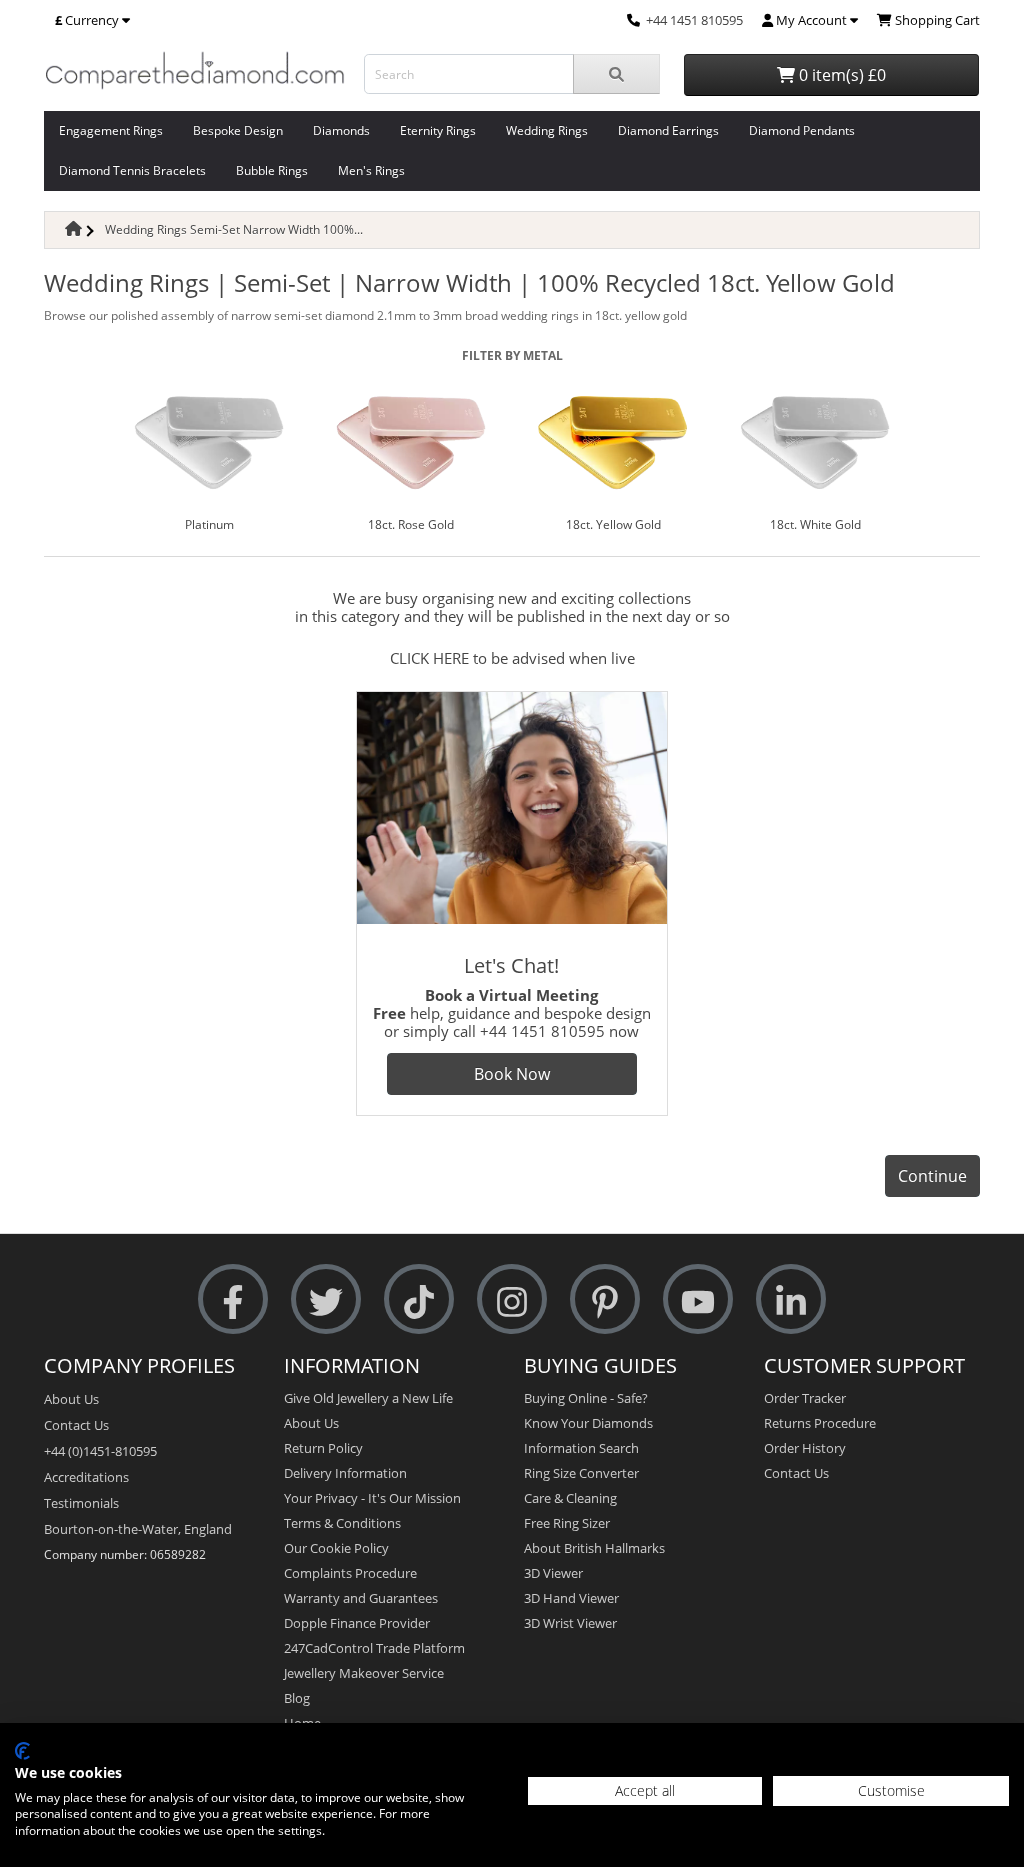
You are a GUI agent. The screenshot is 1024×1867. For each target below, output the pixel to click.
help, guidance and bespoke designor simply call (512, 1013)
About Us (71, 1399)
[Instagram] (512, 1299)
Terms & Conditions (342, 1523)
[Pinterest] (605, 1299)
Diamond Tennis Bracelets (132, 170)
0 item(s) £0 (840, 75)
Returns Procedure (820, 1423)
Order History (805, 1448)
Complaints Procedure (350, 1573)
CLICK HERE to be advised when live (512, 658)
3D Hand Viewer (571, 1598)
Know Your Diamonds (588, 1423)
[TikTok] (419, 1299)
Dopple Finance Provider (357, 1623)
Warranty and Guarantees (361, 1598)
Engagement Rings (111, 130)
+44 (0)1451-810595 (100, 1451)
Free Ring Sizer (567, 1523)
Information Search (581, 1448)
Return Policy (323, 1448)
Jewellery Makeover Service (364, 1673)
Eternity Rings (438, 130)
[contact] (633, 20)
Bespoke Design (238, 130)
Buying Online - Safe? (586, 1398)
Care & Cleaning (570, 1498)
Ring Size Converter (581, 1473)
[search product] (616, 74)
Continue (932, 1176)
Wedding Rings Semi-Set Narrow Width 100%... (234, 229)
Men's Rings (371, 170)
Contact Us (76, 1425)
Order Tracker (805, 1398)
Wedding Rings (547, 130)
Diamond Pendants (802, 130)
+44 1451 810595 (694, 20)
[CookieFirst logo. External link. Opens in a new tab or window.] (22, 1751)
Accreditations (86, 1477)
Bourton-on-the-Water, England (138, 1529)
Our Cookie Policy (336, 1548)
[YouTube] (698, 1299)
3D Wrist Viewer (570, 1623)
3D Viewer (553, 1573)
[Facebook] (233, 1299)
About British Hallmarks (594, 1548)
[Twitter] (326, 1299)
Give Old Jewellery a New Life (368, 1398)
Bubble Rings (272, 170)
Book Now (512, 1074)
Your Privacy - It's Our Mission (372, 1498)
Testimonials (81, 1503)
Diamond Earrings (668, 130)
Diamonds (341, 130)
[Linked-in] (791, 1299)
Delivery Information (345, 1473)
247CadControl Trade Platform (374, 1648)
